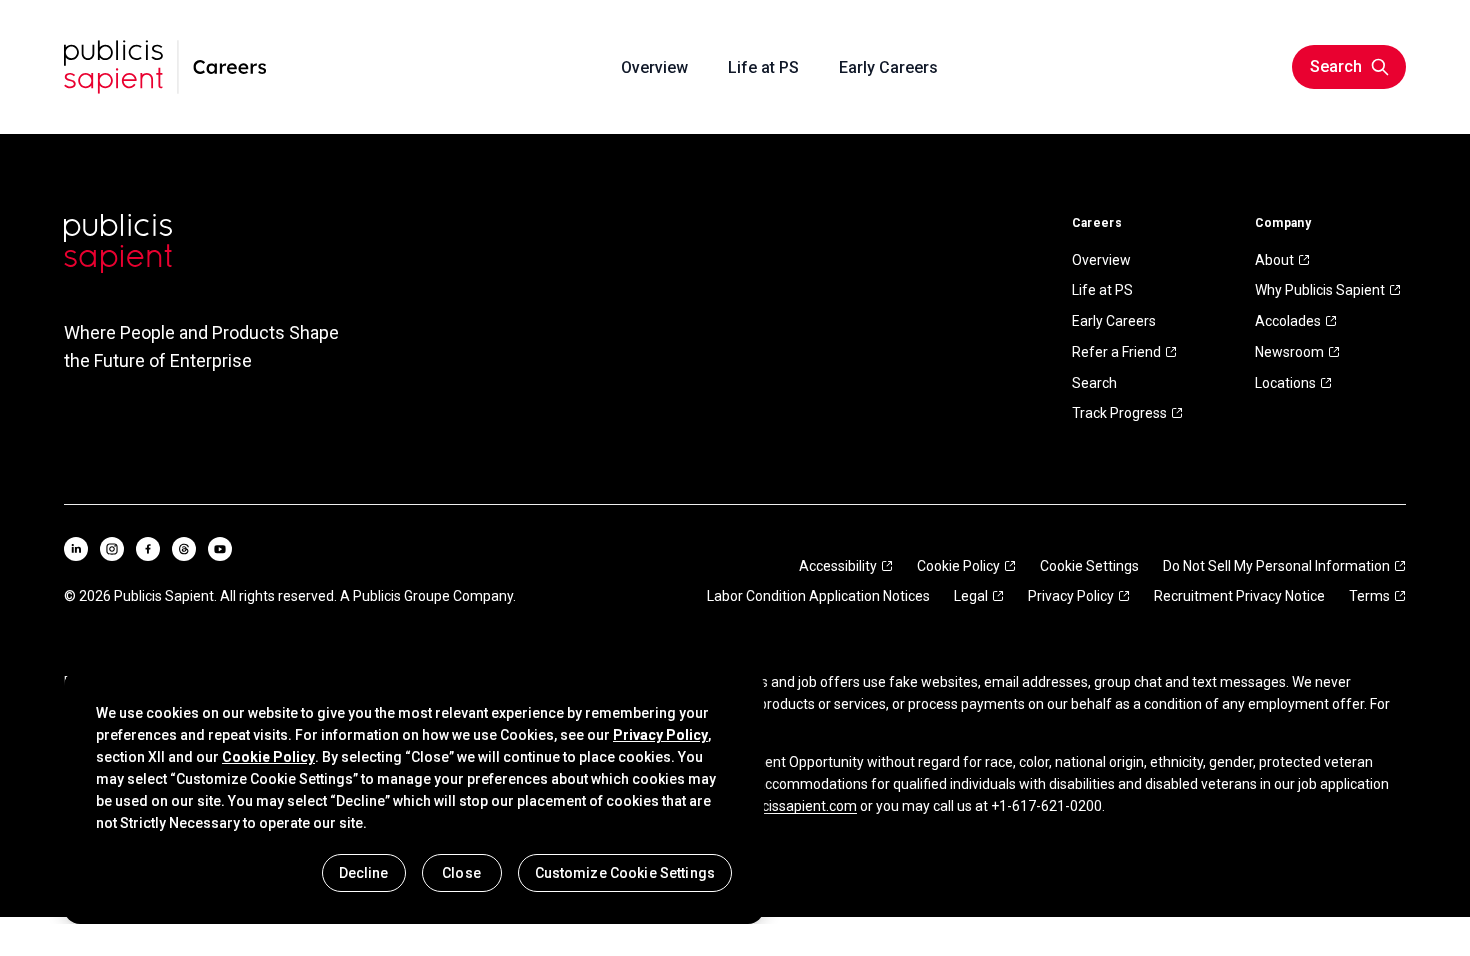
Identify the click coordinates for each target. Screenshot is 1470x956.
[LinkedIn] (76, 549)
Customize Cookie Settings (625, 873)
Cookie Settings (1089, 566)
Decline (364, 873)
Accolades (1288, 321)
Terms (1369, 596)
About (1274, 260)
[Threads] (184, 549)
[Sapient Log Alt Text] (118, 243)
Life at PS (1102, 290)
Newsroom (1289, 352)
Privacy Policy (1071, 596)
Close (461, 873)
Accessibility (838, 566)
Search (1094, 383)
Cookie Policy (958, 566)
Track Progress (1119, 413)
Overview (1101, 260)
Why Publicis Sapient (1320, 290)
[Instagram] (112, 549)
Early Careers (1114, 321)
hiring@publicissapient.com (770, 806)
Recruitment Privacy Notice (1239, 596)
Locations (1285, 383)
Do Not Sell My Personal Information (1276, 566)
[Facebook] (148, 549)
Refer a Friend (1116, 352)
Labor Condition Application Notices (818, 596)
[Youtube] (220, 549)
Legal (971, 596)
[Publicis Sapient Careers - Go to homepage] (165, 67)
